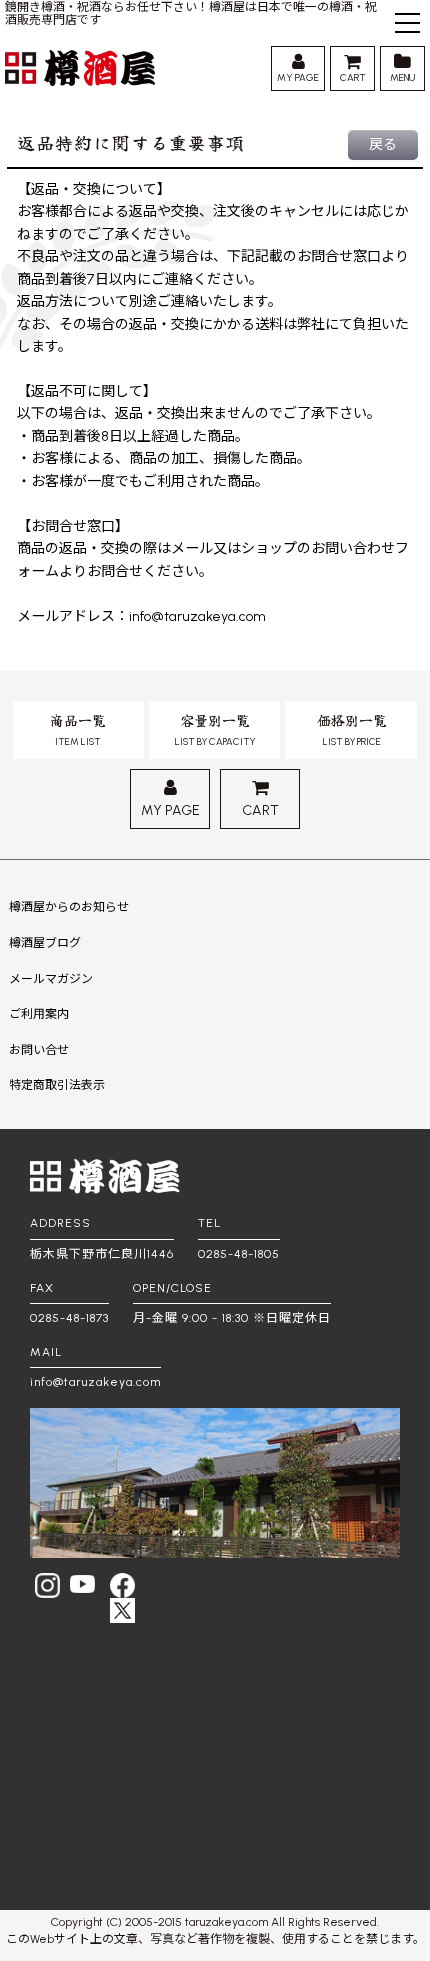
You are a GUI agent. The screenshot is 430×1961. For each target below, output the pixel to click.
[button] (407, 25)
